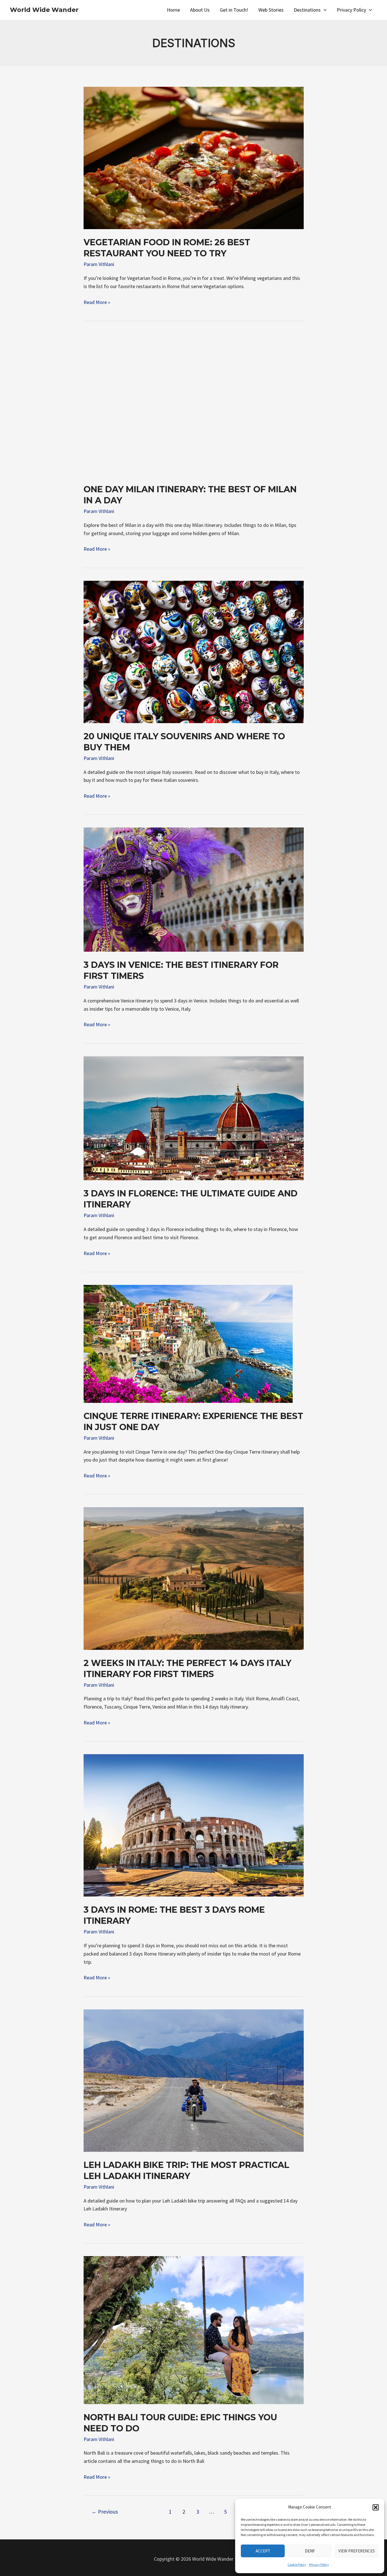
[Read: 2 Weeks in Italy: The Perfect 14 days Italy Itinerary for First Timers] (194, 1578)
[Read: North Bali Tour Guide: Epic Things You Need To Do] (194, 2329)
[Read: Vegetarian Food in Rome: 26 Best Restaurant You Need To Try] (194, 158)
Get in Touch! (234, 10)
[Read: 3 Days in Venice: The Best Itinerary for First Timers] (194, 889)
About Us (200, 10)
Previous (105, 2512)
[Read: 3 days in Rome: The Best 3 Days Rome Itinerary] (194, 1825)
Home (173, 10)
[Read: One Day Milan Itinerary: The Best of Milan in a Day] (194, 404)
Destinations (307, 10)
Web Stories (271, 10)
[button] (376, 2507)
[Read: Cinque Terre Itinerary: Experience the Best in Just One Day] (188, 1343)
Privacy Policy (319, 2565)
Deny (310, 2551)
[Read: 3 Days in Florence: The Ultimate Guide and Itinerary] (194, 1118)
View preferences (357, 2551)
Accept (263, 2551)
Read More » (97, 303)
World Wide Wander (44, 10)
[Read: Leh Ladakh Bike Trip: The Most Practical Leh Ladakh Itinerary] (194, 2080)
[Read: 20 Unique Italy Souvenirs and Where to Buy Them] (194, 651)
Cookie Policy (297, 2565)
